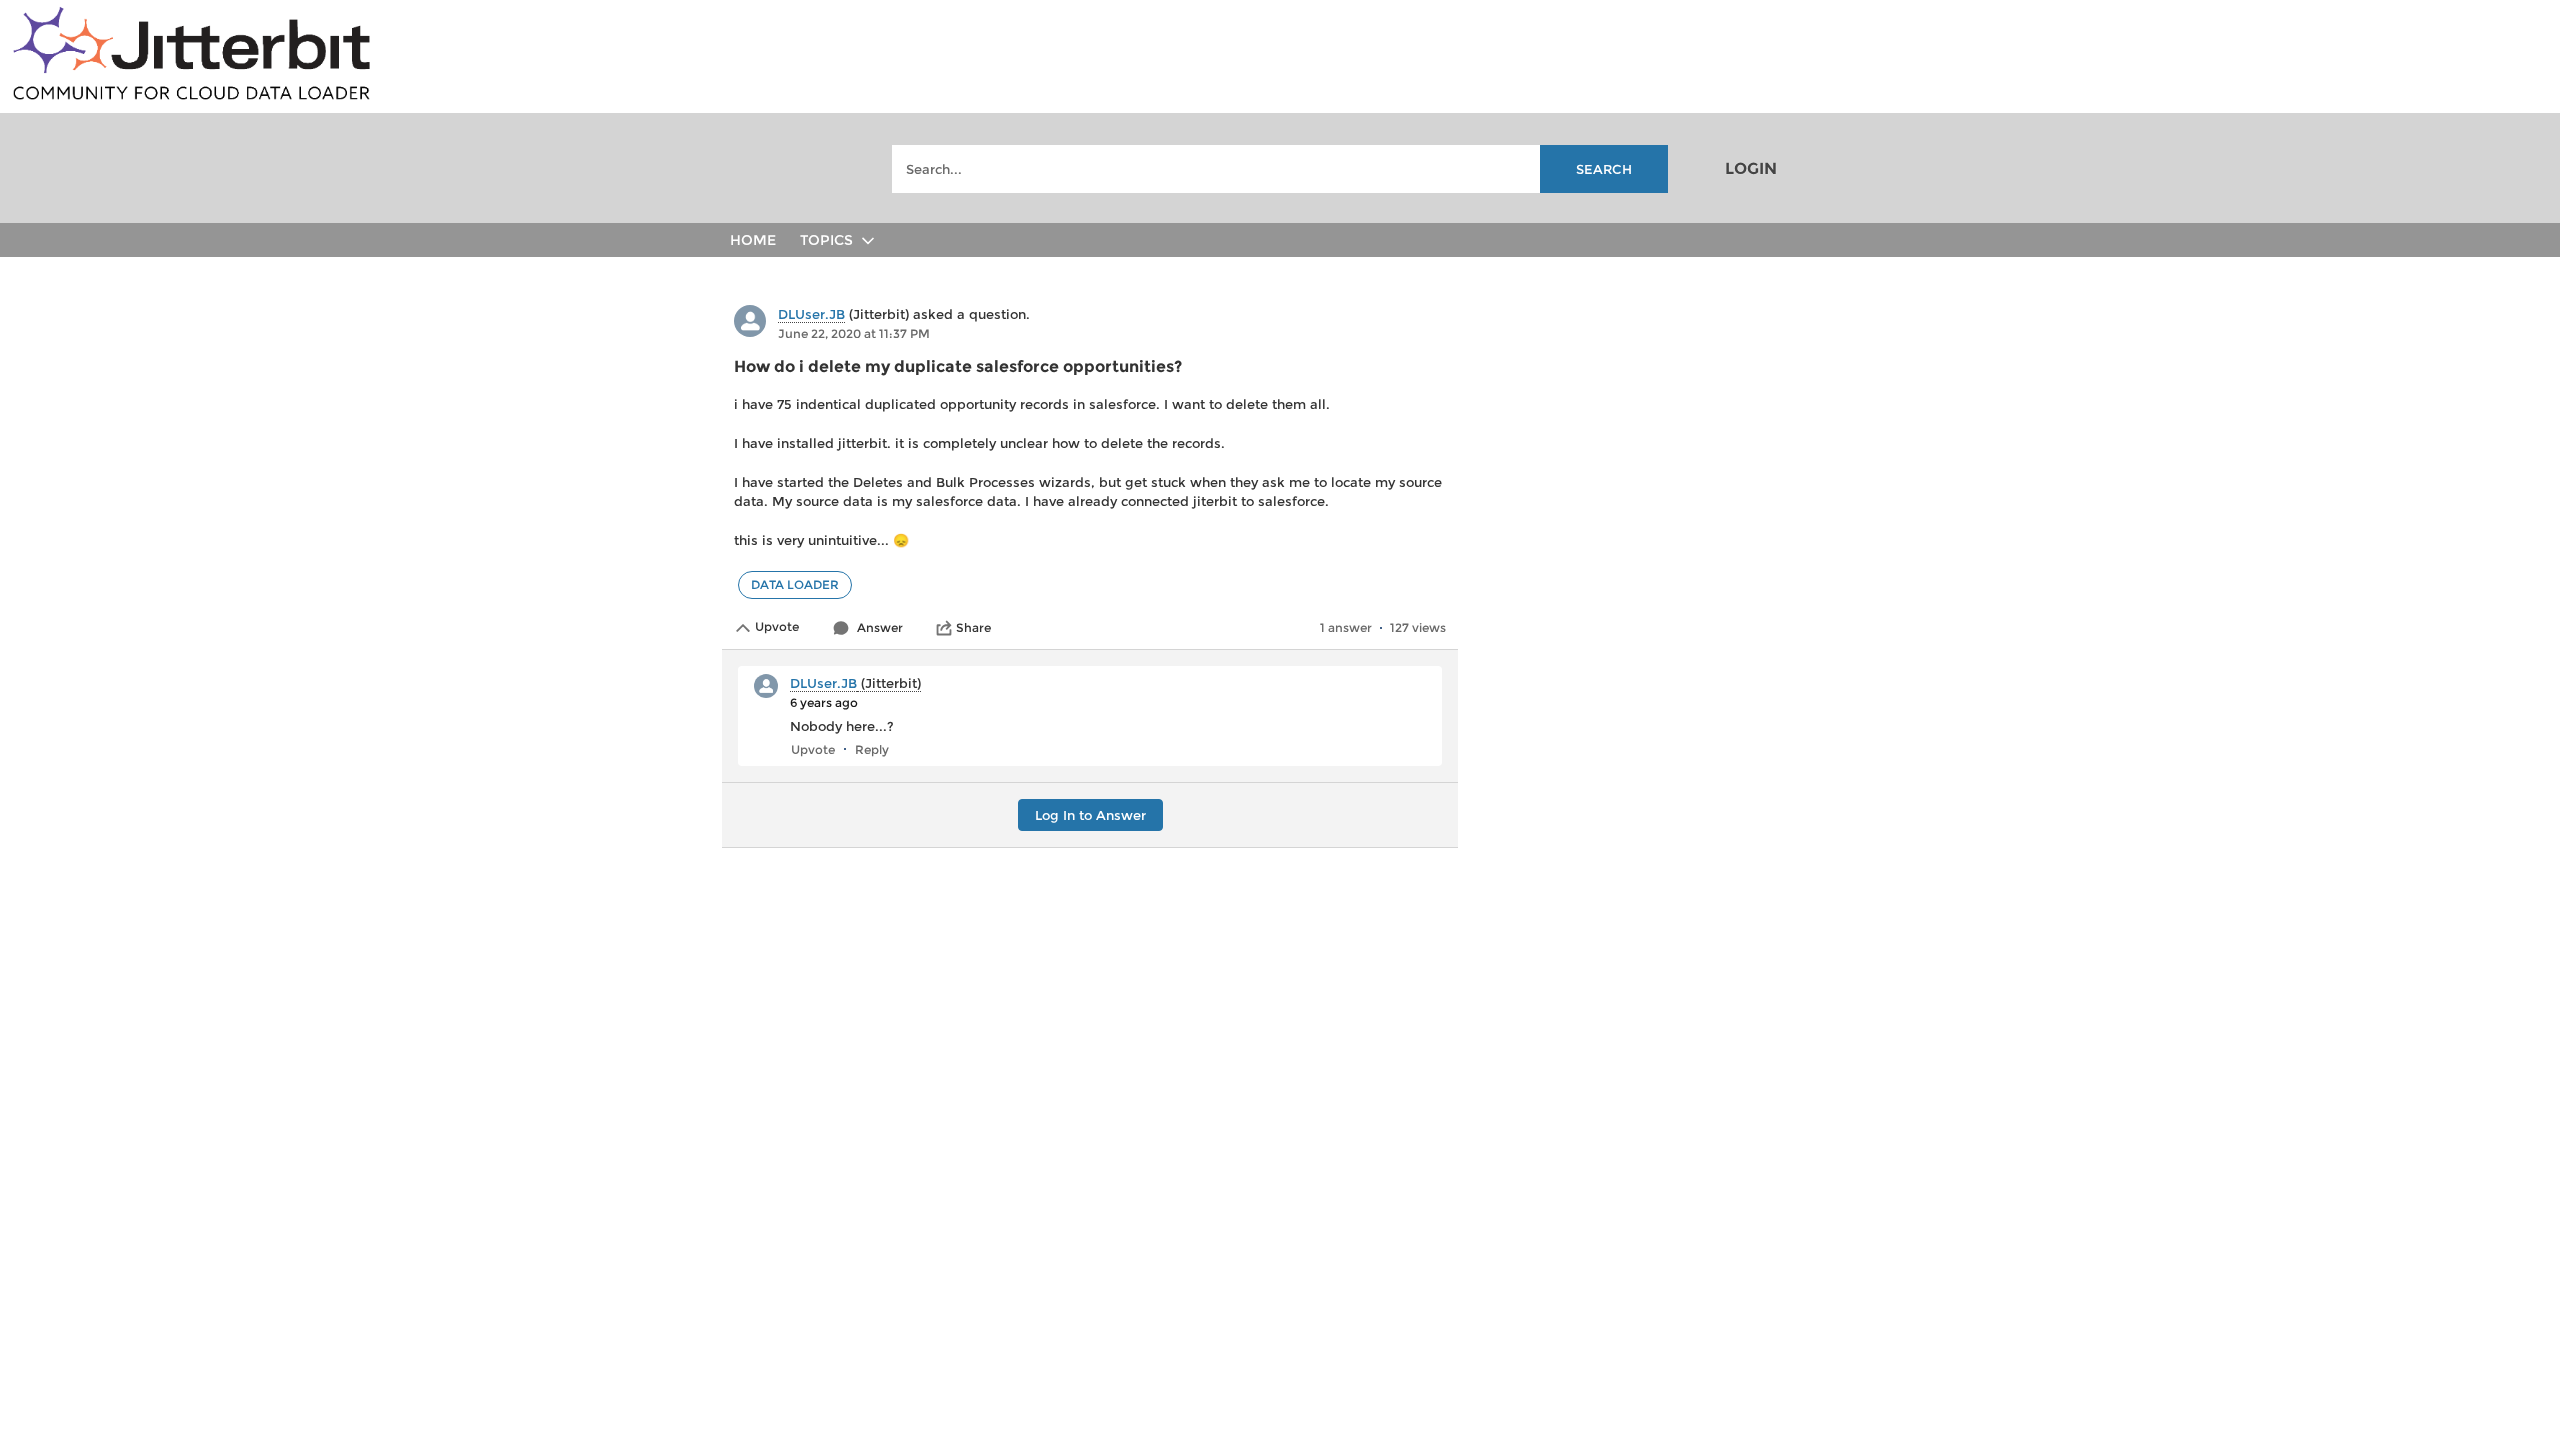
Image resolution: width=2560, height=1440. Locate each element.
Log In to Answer (1090, 815)
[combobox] (1280, 169)
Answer (880, 627)
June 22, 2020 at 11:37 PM (854, 333)
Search (1604, 169)
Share (973, 627)
